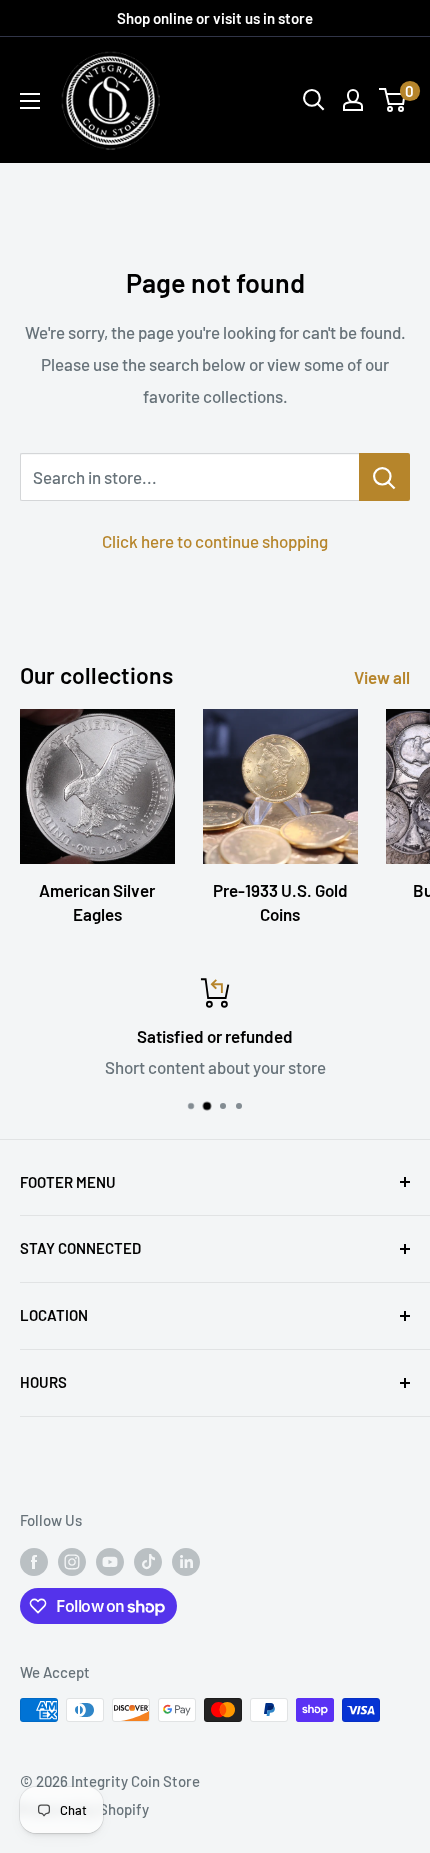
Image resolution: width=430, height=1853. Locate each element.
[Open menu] (30, 101)
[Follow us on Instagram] (72, 1561)
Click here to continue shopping (215, 541)
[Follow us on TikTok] (148, 1561)
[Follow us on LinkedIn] (186, 1561)
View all (382, 677)
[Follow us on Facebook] (34, 1561)
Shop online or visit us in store (215, 18)
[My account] (353, 100)
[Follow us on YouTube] (110, 1561)
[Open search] (314, 100)
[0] (393, 100)
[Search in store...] (384, 477)
